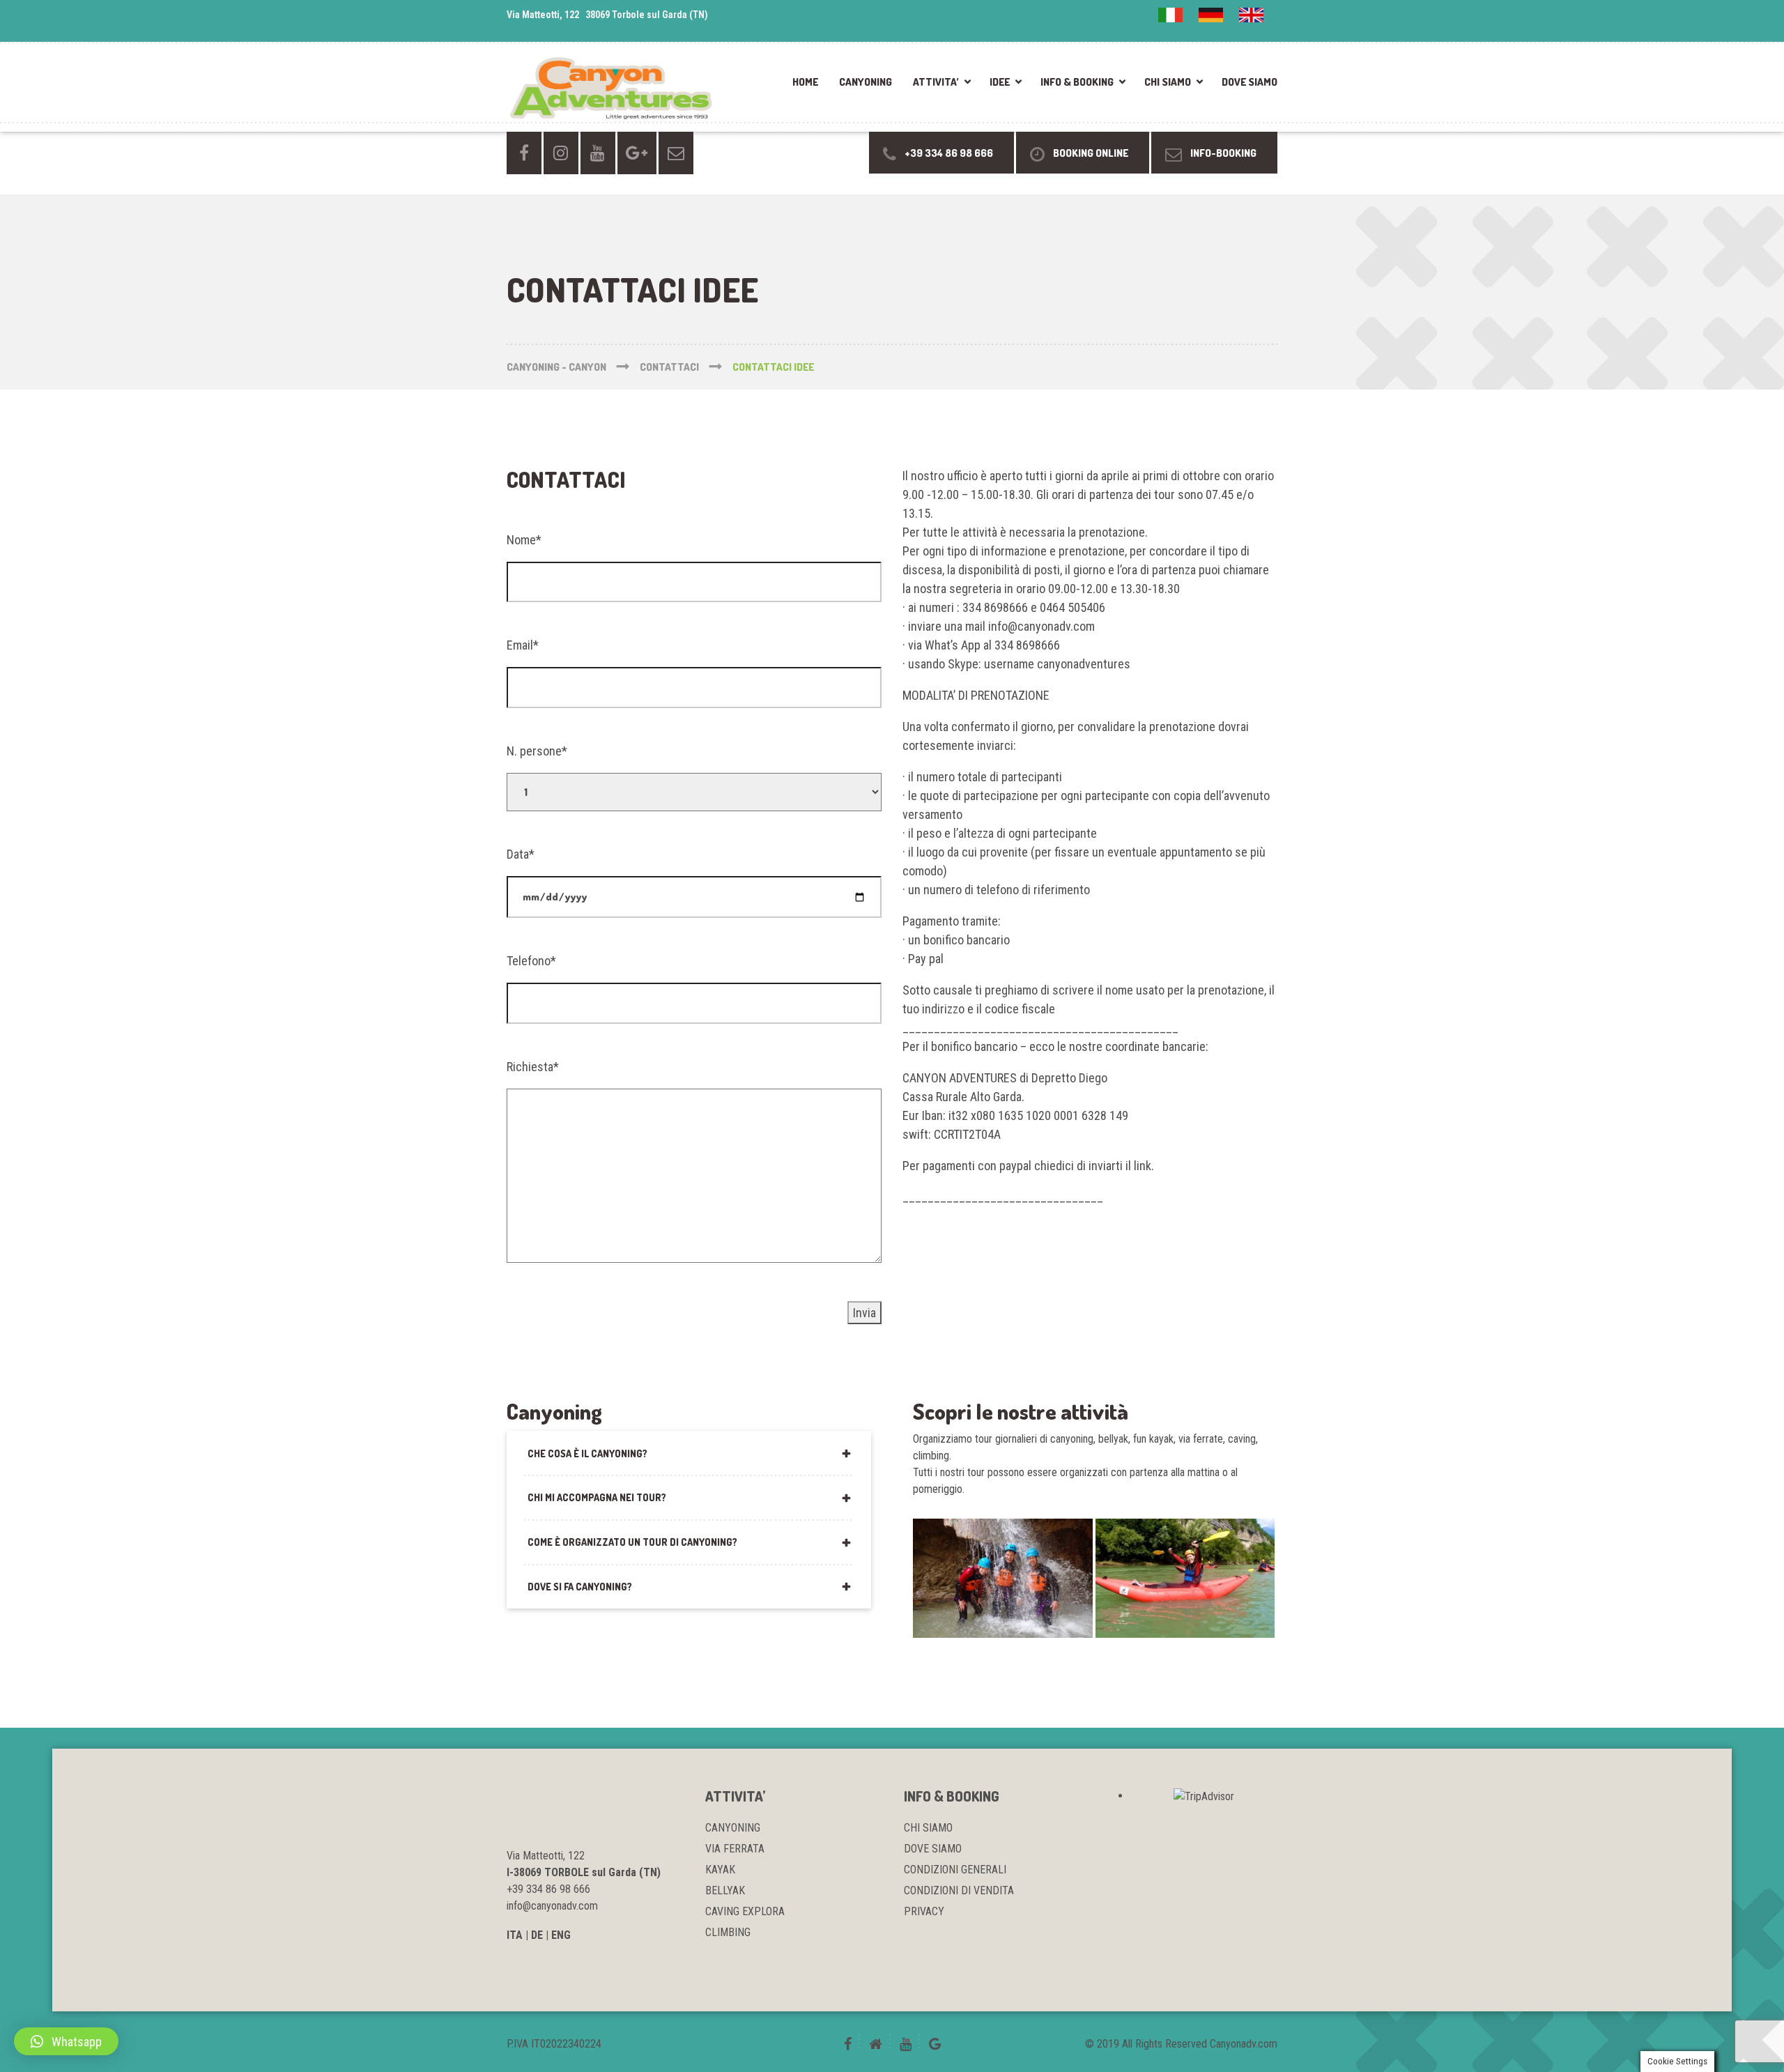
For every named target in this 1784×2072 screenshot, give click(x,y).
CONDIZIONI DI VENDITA (959, 1890)
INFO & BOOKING (1077, 82)
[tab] (689, 1453)
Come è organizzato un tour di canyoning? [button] (632, 1542)
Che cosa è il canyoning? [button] (587, 1453)
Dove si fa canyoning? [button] (580, 1587)
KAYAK (720, 1870)
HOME (805, 82)
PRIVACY (924, 1911)
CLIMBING (728, 1932)
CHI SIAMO (1168, 82)
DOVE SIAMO (1249, 82)
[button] (66, 2041)
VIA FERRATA (735, 1849)
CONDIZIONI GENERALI (955, 1870)
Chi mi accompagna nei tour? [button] (597, 1497)
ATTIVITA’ (936, 82)
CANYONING (866, 82)
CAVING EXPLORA (745, 1911)
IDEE (1000, 82)
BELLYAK (725, 1890)
